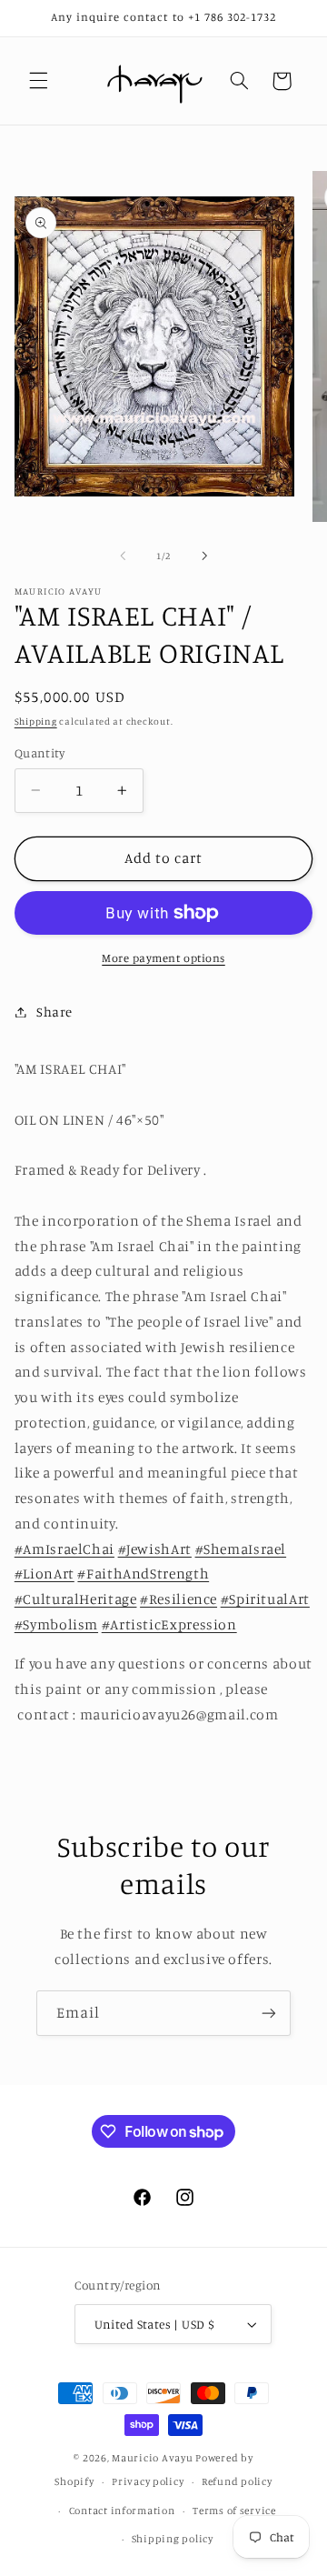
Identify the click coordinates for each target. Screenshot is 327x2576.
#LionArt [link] (45, 1574)
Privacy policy (148, 2481)
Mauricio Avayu (152, 2458)
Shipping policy (173, 2539)
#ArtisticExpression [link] (169, 1624)
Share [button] (54, 1012)
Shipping (36, 721)
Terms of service (234, 2511)
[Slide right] (204, 556)
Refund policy (237, 2481)
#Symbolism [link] (56, 1624)
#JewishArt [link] (155, 1549)
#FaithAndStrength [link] (143, 1574)
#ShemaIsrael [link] (241, 1549)
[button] (38, 81)
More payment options (163, 958)
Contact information (122, 2511)
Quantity (40, 753)
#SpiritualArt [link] (265, 1599)
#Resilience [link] (178, 1599)
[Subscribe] (269, 2013)
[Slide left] (123, 556)
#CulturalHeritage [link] (76, 1599)
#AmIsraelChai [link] (64, 1549)
